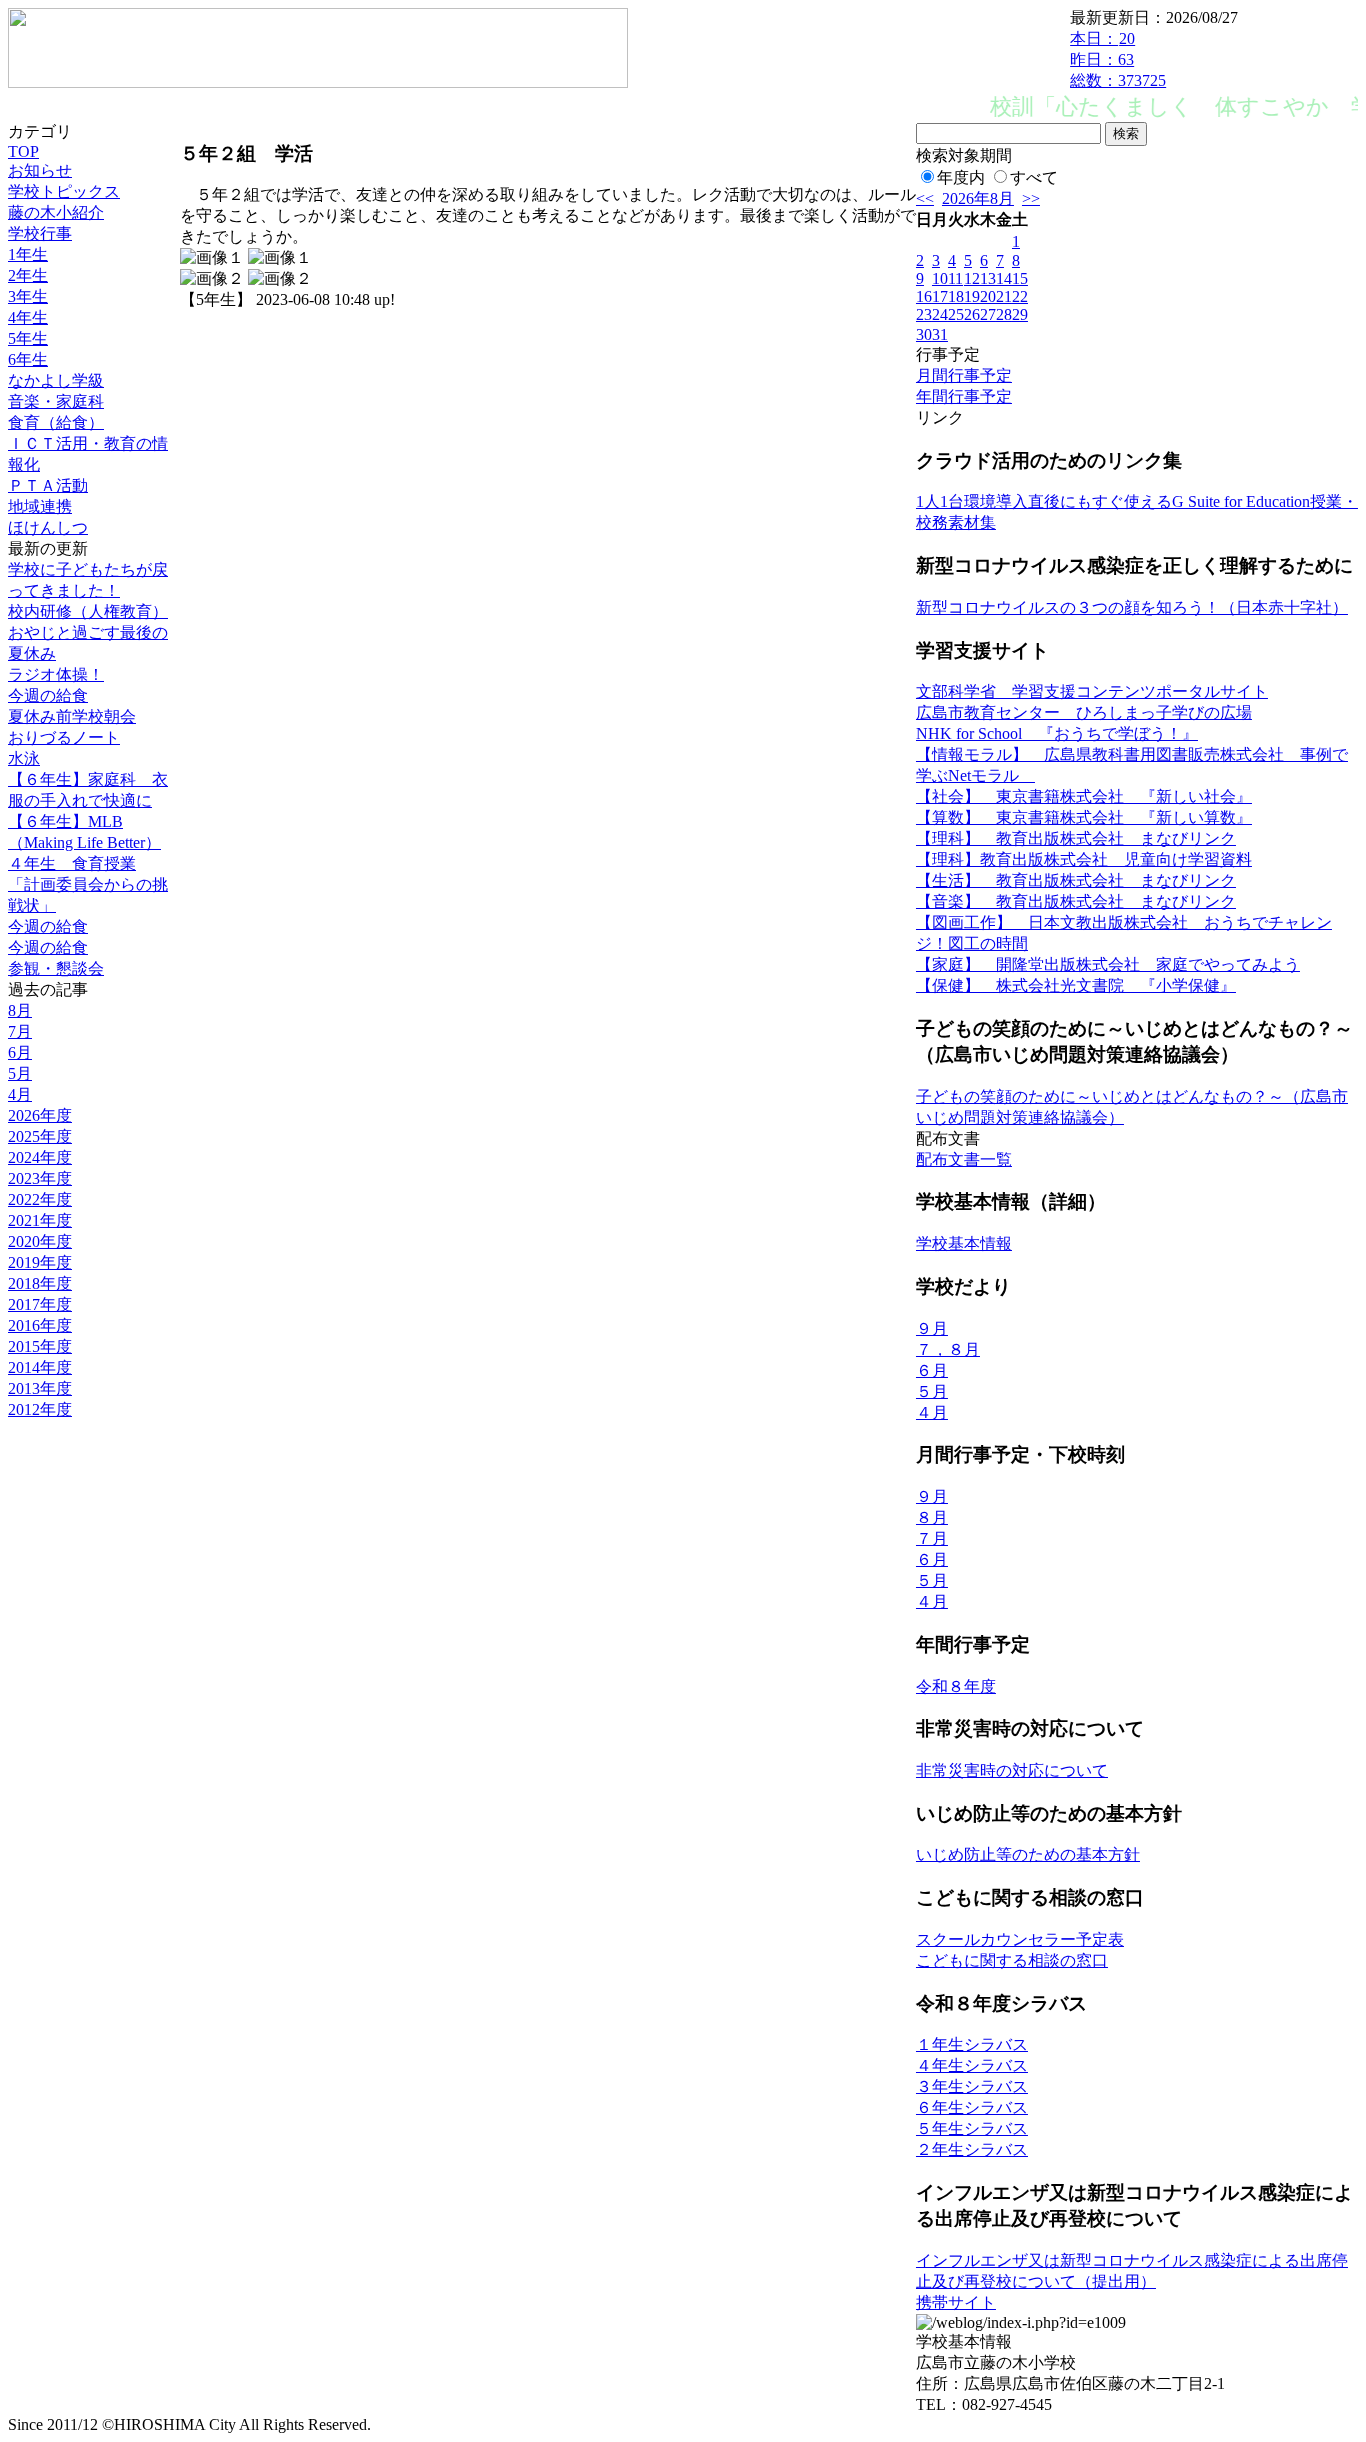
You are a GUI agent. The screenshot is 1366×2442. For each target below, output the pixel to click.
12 (972, 278)
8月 (20, 1010)
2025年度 (40, 1136)
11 (955, 278)
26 (972, 314)
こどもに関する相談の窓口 (1012, 1960)
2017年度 (40, 1304)
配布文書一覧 (964, 1159)
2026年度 (40, 1115)
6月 (20, 1052)
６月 (932, 1370)
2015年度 (40, 1346)
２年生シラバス (972, 2149)
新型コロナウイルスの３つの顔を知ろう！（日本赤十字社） (1132, 607)
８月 (932, 1517)
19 (972, 296)
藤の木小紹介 (56, 212)
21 (1004, 296)
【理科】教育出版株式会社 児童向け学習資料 (1084, 859)
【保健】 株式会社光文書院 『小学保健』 (1076, 985)
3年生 (28, 296)
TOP (23, 151)
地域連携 (40, 506)
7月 (20, 1031)
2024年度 (40, 1157)
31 (940, 334)
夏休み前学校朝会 (72, 716)
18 (956, 296)
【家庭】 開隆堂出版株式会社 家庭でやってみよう (1108, 964)
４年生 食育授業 (72, 863)
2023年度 (40, 1178)
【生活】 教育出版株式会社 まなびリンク (1076, 880)
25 (956, 314)
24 (940, 314)
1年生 (28, 254)
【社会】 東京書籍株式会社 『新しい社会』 (1084, 796)
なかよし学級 (56, 380)
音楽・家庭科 (56, 401)
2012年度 (40, 1409)
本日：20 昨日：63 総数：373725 (1118, 59)
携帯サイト (956, 2302)
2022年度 (40, 1199)
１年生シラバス (972, 2044)
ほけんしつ (48, 527)
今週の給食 (48, 695)
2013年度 (40, 1388)
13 (988, 278)
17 (940, 296)
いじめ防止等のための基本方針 (1028, 1854)
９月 (932, 1328)
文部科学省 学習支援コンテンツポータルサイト (1092, 691)
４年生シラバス (972, 2065)
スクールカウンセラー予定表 (1020, 1939)
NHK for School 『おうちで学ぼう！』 (1057, 733)
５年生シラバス (972, 2128)
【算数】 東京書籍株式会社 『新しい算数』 (1084, 817)
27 (988, 314)
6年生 (28, 359)
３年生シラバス (972, 2086)
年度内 (961, 177)
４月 (932, 1412)
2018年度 (40, 1283)
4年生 (28, 317)
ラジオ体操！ (56, 674)
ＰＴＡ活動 (48, 485)
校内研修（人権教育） (88, 611)
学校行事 (40, 233)
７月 (932, 1538)
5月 (20, 1073)
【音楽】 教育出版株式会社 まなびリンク (1076, 901)
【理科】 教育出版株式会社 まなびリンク (1076, 838)
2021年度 (40, 1220)
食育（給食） (56, 422)
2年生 (28, 275)
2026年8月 (978, 198)
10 (940, 278)
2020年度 (40, 1241)
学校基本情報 (964, 1243)
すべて (1034, 177)
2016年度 (40, 1325)
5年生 (28, 338)
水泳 (24, 758)
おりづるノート (64, 737)
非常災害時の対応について (1012, 1770)
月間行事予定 (964, 375)
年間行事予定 (964, 396)
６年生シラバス (972, 2107)
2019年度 (40, 1262)
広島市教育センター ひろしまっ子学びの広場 (1084, 712)
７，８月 (948, 1349)
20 (988, 296)
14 (1004, 278)
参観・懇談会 (56, 968)
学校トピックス (64, 191)
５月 (932, 1391)
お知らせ (40, 170)
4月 (20, 1094)
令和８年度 (956, 1686)
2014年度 (40, 1367)
